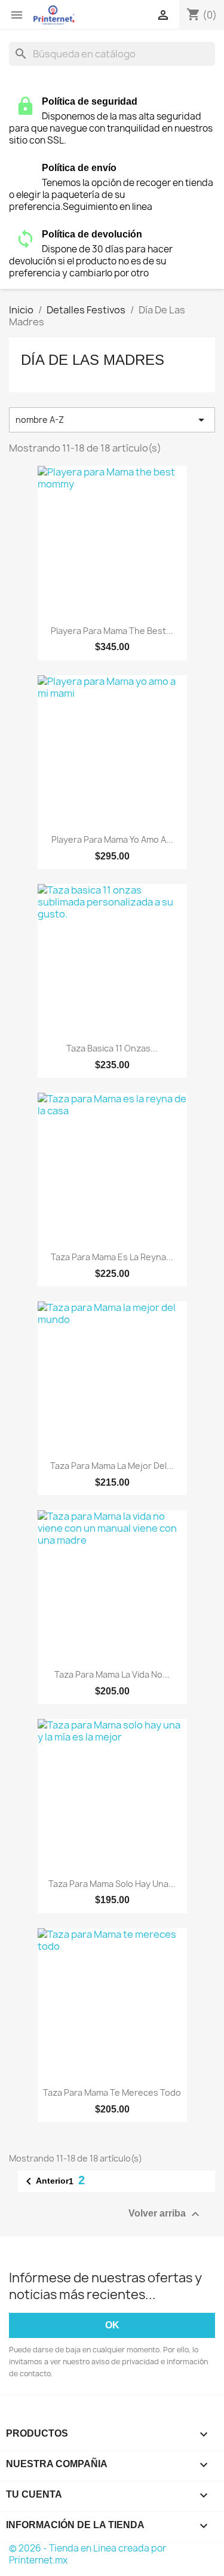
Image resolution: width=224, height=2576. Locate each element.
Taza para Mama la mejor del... (112, 1466)
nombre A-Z (112, 420)
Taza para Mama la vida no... (112, 1674)
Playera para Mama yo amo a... (112, 839)
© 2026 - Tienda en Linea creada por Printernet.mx (88, 2554)
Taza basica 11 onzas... (112, 1048)
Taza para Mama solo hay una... (112, 1884)
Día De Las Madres (93, 360)
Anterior (45, 2181)
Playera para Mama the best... (112, 631)
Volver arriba (165, 2214)
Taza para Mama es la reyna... (112, 1257)
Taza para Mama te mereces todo (112, 2092)
